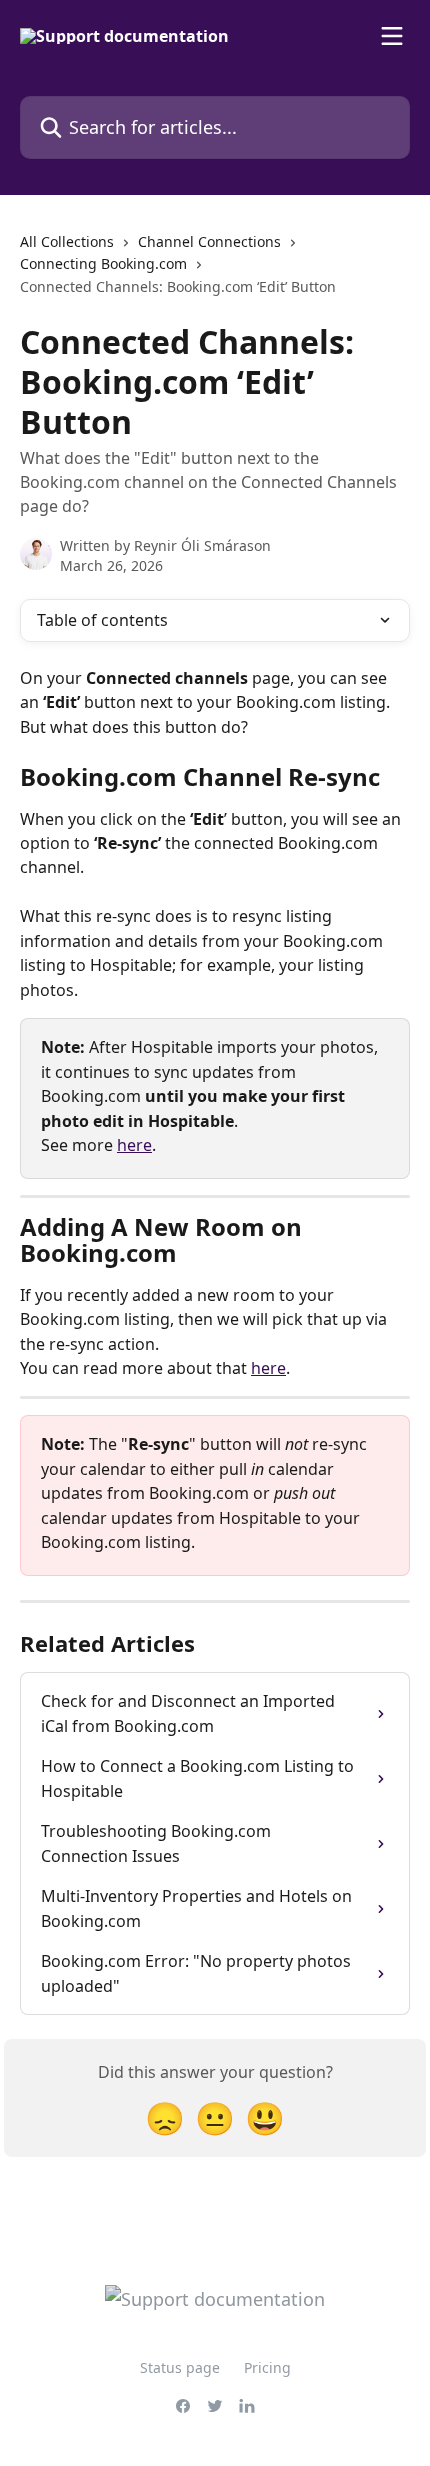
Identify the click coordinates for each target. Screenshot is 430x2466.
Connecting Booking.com (103, 263)
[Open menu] (392, 36)
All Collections (67, 241)
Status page (180, 2367)
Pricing (267, 2367)
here (134, 1145)
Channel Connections (209, 241)
